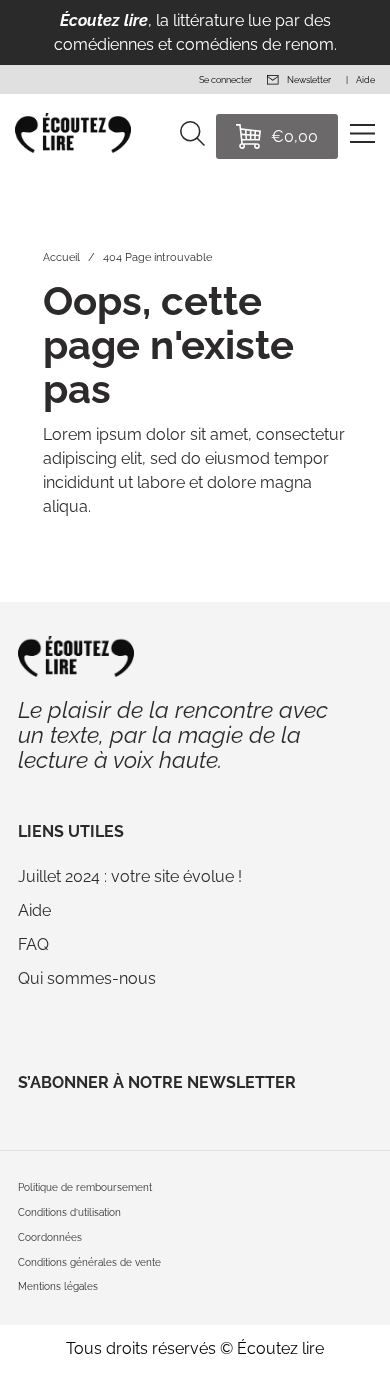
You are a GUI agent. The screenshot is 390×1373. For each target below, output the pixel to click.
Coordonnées (50, 1237)
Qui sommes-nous (87, 978)
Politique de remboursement (85, 1187)
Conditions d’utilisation (69, 1212)
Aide (34, 910)
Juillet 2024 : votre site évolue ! (130, 876)
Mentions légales (58, 1286)
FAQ (33, 944)
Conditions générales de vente (89, 1262)
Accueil (61, 257)
